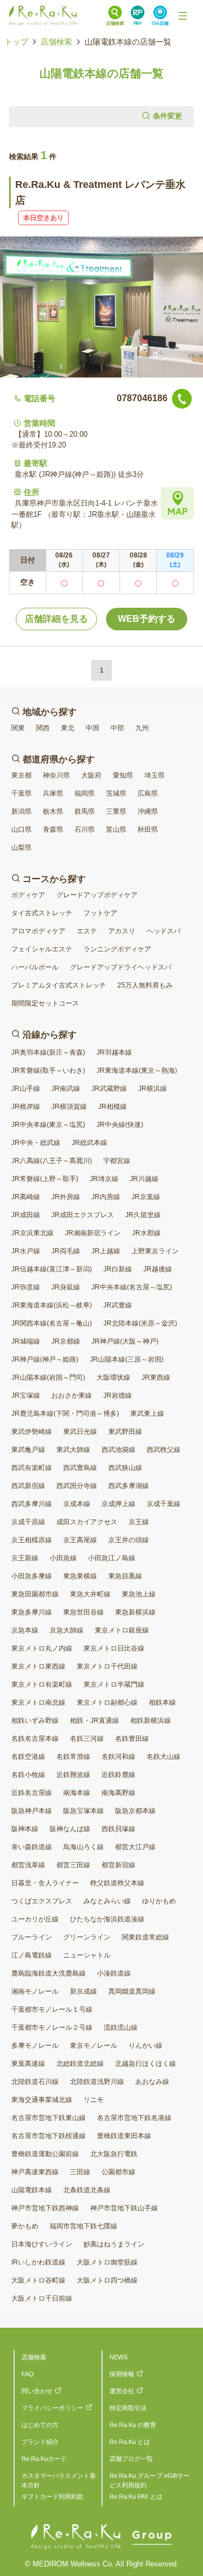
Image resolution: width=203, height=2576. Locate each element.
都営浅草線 (28, 1865)
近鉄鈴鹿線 (118, 1775)
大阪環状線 (113, 1377)
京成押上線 (118, 1504)
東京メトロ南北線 (38, 1702)
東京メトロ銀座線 (122, 1630)
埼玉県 (155, 775)
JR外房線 (66, 1197)
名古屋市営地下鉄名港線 (134, 2118)
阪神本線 (25, 1829)
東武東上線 (147, 1414)
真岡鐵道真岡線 (132, 1991)
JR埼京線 (104, 1179)
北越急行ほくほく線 (145, 2064)
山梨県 (21, 848)
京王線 (139, 1522)
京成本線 (77, 1504)
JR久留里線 (143, 1215)
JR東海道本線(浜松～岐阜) (52, 1305)
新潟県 (21, 811)
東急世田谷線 (83, 1612)
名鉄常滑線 (73, 1757)
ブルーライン (32, 1937)
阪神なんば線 (70, 1829)
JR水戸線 (26, 1251)
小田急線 (63, 1558)
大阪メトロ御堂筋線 (107, 2262)
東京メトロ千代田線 (107, 1666)
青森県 (53, 830)
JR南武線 (66, 1089)
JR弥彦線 (26, 1287)
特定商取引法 (128, 2408)
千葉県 (21, 793)
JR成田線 (26, 1215)
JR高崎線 (26, 1197)
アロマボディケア (38, 931)
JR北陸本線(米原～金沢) (140, 1323)
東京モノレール (94, 2046)
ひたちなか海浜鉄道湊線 (107, 1919)
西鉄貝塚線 (118, 1829)
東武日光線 (80, 1432)
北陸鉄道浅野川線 (97, 2082)
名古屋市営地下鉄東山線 (48, 2118)
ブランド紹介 (40, 2442)
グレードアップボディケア (97, 895)
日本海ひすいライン (42, 2244)
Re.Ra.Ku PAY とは (136, 2496)
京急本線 (25, 1630)
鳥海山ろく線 (83, 1847)
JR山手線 (26, 1089)
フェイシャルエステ (42, 949)
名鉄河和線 (118, 1757)
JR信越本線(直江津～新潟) (52, 1269)
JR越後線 (158, 1269)
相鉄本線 (162, 1702)
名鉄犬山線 (164, 1757)
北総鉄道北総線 (80, 2064)
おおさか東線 (72, 1395)
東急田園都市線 (35, 1594)
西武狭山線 (125, 1468)
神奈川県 (56, 775)
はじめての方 (40, 2425)
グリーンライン (87, 1937)
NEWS (118, 2357)
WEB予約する (147, 619)
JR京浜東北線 (32, 1233)
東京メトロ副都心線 (107, 1702)
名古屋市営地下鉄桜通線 (48, 2136)
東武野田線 (125, 1432)
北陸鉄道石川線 (35, 2082)
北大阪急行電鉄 (114, 2154)
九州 (142, 728)
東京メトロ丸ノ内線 (42, 1648)
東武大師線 (73, 1450)
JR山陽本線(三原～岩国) (127, 1359)
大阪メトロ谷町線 (38, 2280)
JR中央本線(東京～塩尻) (48, 1125)
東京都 (21, 775)
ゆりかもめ (159, 1901)
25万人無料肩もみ (145, 985)
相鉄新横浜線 (151, 1721)
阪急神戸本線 (32, 1811)
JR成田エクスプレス (83, 1215)
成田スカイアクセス (87, 1522)
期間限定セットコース (45, 1003)
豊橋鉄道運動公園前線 (45, 2154)
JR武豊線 (118, 1305)
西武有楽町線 (32, 1468)
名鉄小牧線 (28, 1775)
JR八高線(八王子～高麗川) (52, 1161)
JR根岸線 (26, 1107)
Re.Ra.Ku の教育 (133, 2425)
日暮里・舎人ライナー (45, 1883)
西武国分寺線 (77, 1486)
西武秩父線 (164, 1450)
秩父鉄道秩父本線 (117, 1883)
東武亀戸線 (28, 1450)
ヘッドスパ (164, 931)
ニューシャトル (87, 1955)
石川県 (85, 830)
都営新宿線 (118, 1865)
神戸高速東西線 (35, 2172)
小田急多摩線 (32, 1576)
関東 (18, 728)
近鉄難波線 (73, 1775)
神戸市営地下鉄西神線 (45, 2208)
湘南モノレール (35, 1991)
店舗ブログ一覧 (131, 2459)
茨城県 (116, 793)
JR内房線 (106, 1197)
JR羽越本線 (114, 1052)
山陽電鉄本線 (32, 2190)
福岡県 (85, 793)
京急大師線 (67, 1630)
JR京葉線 (146, 1197)
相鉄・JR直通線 (94, 1721)
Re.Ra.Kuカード (44, 2459)
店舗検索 (56, 42)
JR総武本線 (89, 1143)
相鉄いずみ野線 (35, 1721)
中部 (117, 728)
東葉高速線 (28, 2064)
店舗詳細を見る (56, 619)
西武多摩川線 (32, 1504)
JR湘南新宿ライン (93, 1233)
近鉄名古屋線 (32, 1793)
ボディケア (28, 895)
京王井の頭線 (129, 1540)
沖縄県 (148, 811)
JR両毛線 (66, 1251)
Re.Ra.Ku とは (130, 2442)
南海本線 (77, 1793)
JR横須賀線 (69, 1107)
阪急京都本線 (135, 1811)
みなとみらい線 (107, 1901)
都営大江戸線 (135, 1847)
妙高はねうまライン (114, 2244)
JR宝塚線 (26, 1395)
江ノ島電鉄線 (32, 1955)
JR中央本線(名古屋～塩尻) (132, 1287)
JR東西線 (156, 1377)
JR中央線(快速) (120, 1125)
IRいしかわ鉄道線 (38, 2262)
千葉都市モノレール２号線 (52, 2028)
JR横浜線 (153, 1089)
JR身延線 (66, 1287)
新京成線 (83, 1991)
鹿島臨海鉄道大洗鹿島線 (48, 1973)
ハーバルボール (35, 967)
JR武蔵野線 (109, 1089)
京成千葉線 (164, 1504)
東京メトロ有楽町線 (42, 1684)
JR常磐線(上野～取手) (45, 1179)
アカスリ (122, 931)
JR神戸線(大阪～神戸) (125, 1341)
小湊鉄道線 (114, 1973)
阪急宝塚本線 (83, 1811)
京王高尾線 (80, 1540)
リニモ (94, 2100)
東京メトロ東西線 (38, 1666)
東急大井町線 (90, 1594)
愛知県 (123, 775)
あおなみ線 (152, 2082)
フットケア (100, 913)
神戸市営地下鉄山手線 (124, 2208)
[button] (101, 117)
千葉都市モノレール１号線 (52, 2009)
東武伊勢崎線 (32, 1432)
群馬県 (85, 811)
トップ (16, 42)
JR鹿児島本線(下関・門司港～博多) (65, 1414)
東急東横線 (80, 1576)
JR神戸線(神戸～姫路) (45, 1359)
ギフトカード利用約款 (52, 2496)
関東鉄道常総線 (145, 1937)
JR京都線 (66, 1341)
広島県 (148, 793)
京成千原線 (28, 1522)
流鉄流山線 (121, 2028)
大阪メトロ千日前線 (42, 2298)
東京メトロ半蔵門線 (114, 1684)
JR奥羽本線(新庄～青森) (48, 1052)
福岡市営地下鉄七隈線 (83, 2226)
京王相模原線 (32, 1540)
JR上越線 (106, 1251)
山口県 (21, 830)
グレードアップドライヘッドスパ (121, 967)
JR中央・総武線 (36, 1143)
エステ (87, 931)
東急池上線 (139, 1594)
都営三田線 (73, 1865)
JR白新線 (118, 1269)
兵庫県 (53, 793)
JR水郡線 (146, 1233)
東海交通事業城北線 (42, 2100)
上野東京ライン (155, 1251)
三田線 (80, 2172)
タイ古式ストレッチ (42, 913)
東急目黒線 (125, 1576)
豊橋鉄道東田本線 (124, 2136)
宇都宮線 (117, 1161)
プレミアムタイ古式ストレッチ (59, 985)
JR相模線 (112, 1107)
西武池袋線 (118, 1450)
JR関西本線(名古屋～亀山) (52, 1323)
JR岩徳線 (118, 1395)
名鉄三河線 (87, 1739)
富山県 (116, 830)
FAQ (28, 2374)
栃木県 (53, 811)
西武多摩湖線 (129, 1486)
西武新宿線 (28, 1486)
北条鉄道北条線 (87, 2190)
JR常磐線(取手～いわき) (48, 1070)
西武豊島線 (80, 1468)
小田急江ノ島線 (112, 1558)
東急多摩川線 (32, 1612)
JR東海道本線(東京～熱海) (137, 1070)
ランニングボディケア (117, 949)
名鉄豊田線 (132, 1739)
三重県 (116, 811)
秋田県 (148, 830)
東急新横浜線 (135, 1612)
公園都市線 (118, 2172)
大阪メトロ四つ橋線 (107, 2280)
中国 (92, 728)
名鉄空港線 (28, 1757)
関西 (43, 728)
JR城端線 (26, 1341)
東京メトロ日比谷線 (114, 1648)
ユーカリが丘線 (35, 1919)
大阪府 (91, 775)
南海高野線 (118, 1793)
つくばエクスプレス (42, 1901)
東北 (68, 728)
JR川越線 (144, 1179)
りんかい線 (145, 2046)
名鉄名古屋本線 (35, 1739)
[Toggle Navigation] (183, 16)
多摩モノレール (35, 2046)
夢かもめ (25, 2226)
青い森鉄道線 (32, 1847)
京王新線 (25, 1558)
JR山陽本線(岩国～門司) (48, 1377)
